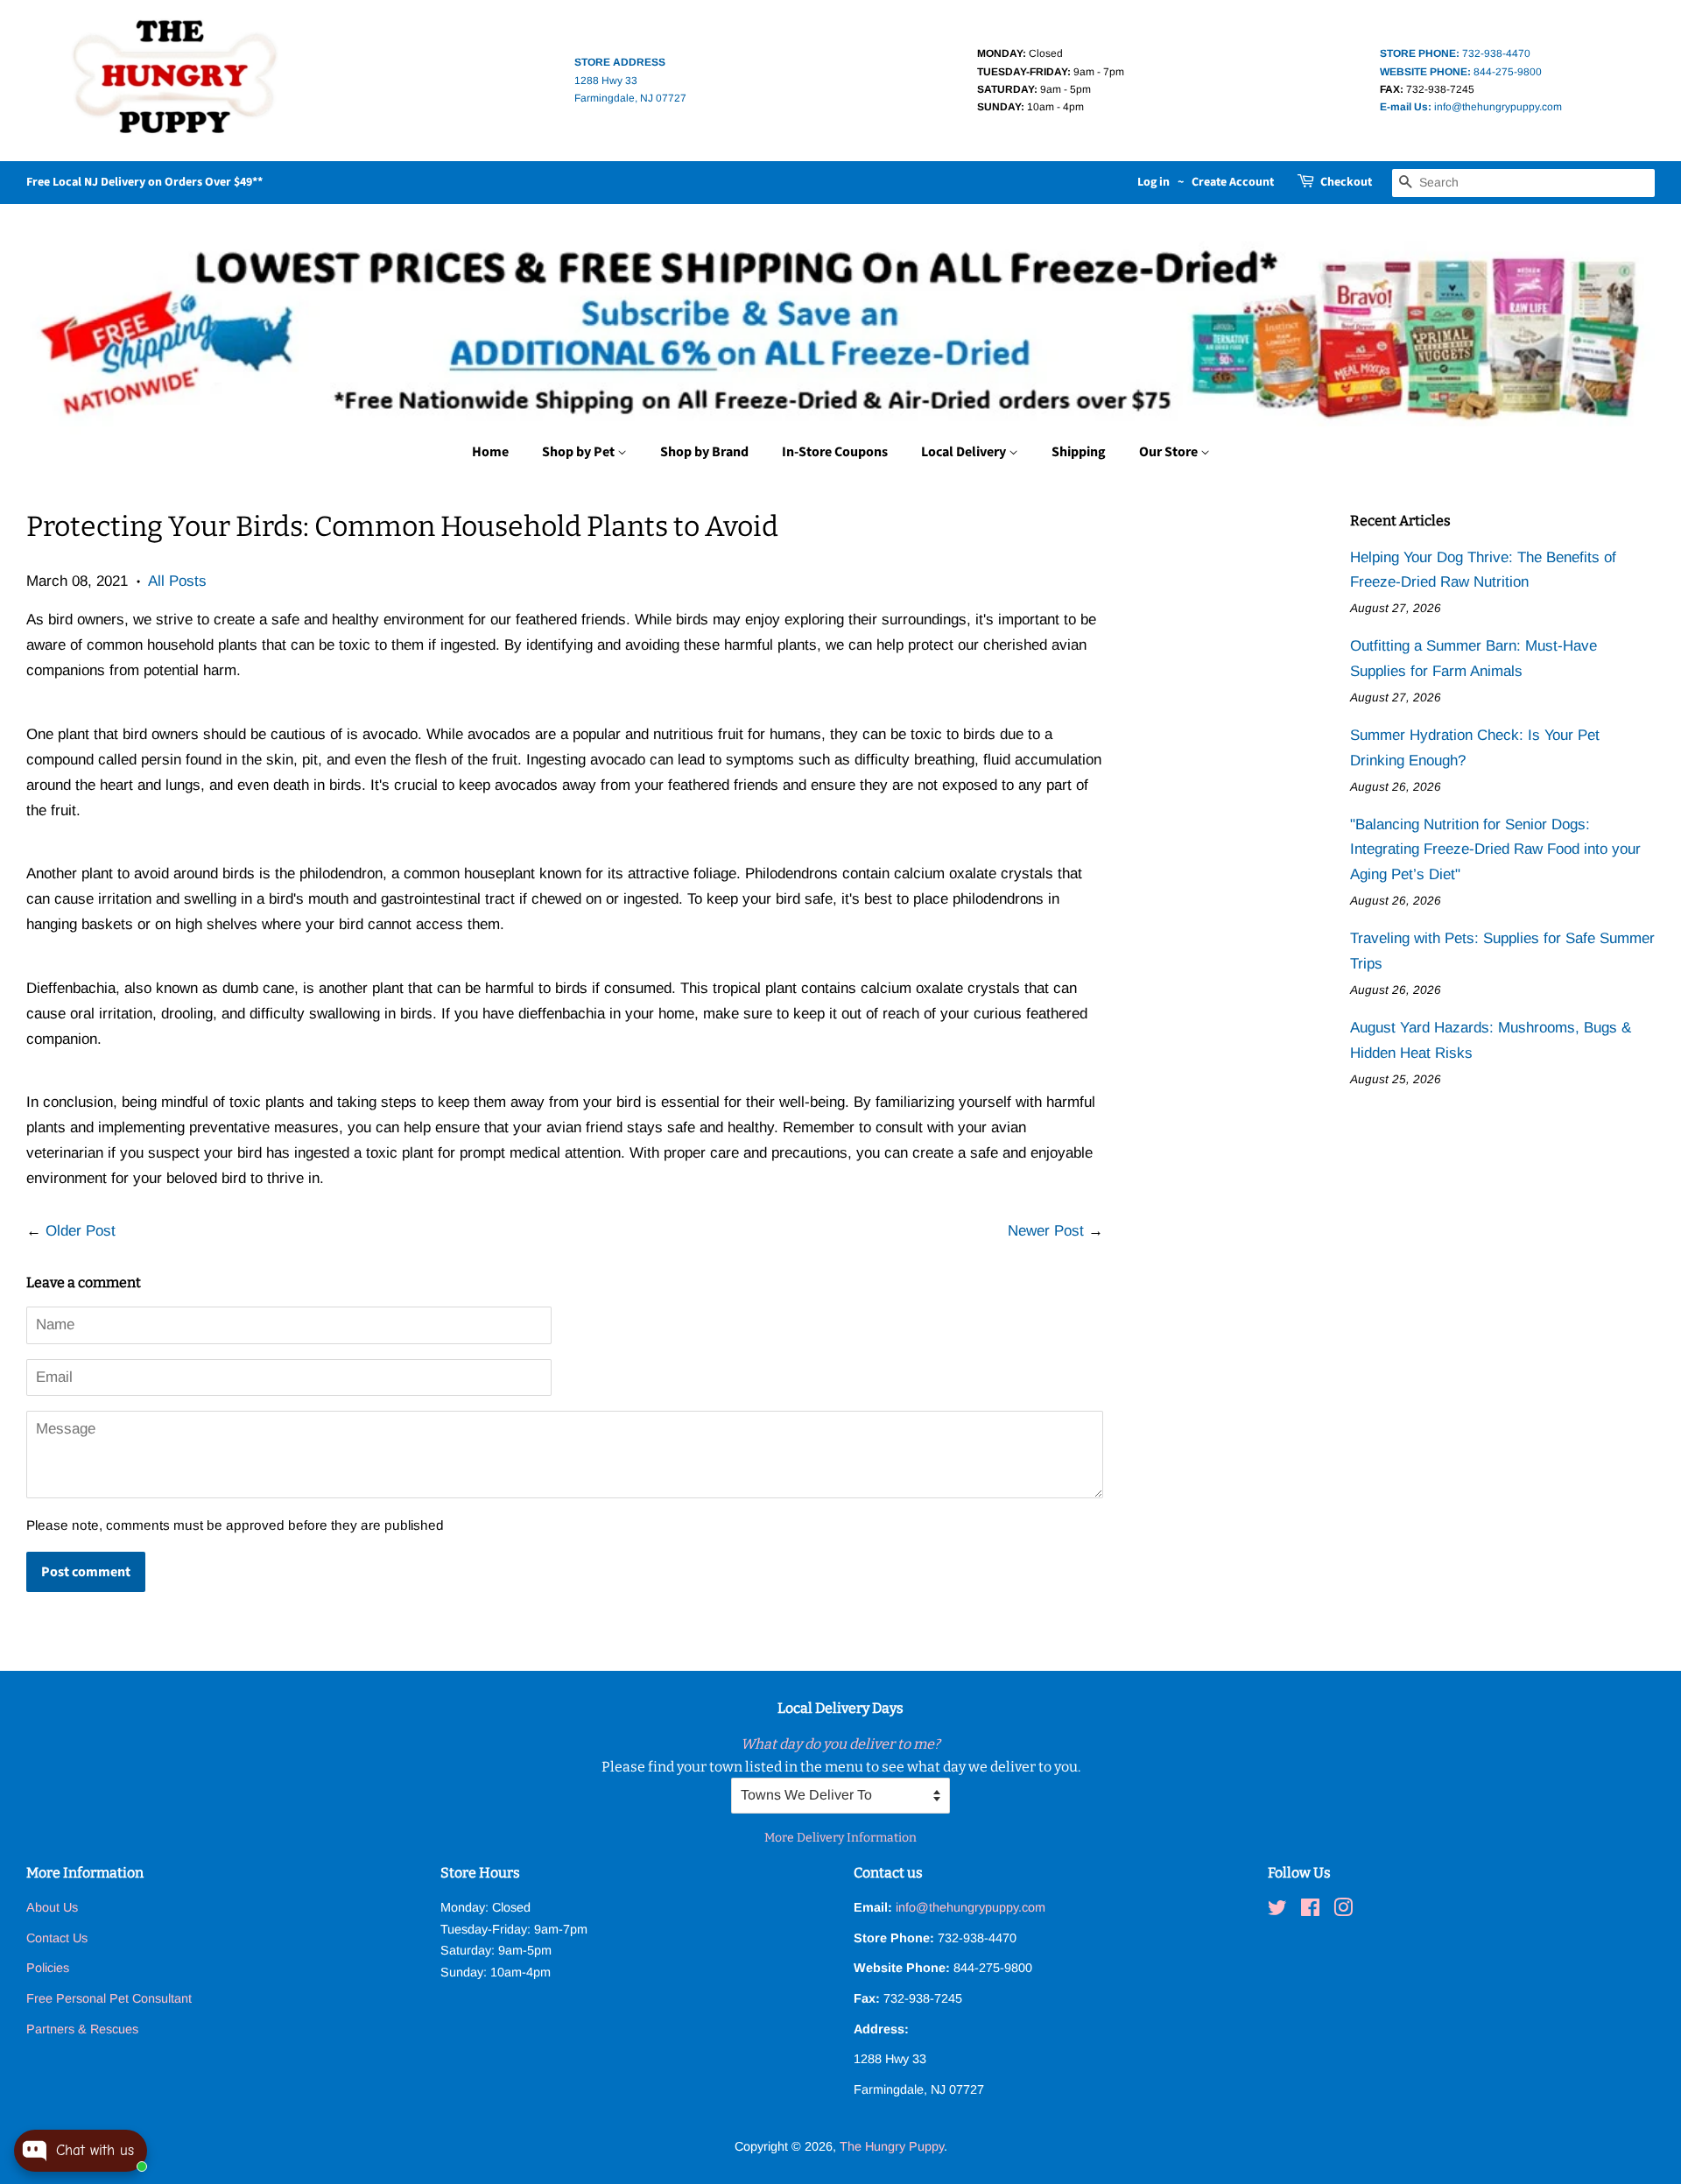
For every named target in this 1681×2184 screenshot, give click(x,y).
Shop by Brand (704, 452)
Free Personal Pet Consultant (109, 1998)
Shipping (1079, 452)
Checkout (1346, 182)
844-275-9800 (1461, 72)
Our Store (1170, 452)
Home (490, 452)
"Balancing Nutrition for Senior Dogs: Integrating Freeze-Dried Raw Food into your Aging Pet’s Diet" (1495, 850)
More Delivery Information (840, 1838)
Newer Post (1046, 1231)
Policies (48, 1968)
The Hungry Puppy (892, 2146)
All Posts (177, 581)
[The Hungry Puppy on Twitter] (1277, 1911)
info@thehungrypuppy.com (1471, 107)
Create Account (1233, 182)
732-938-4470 (1455, 53)
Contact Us (57, 1938)
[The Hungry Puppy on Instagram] (1343, 1911)
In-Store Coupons (835, 452)
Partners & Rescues (82, 2029)
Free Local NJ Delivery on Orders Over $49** (144, 182)
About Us (52, 1907)
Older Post (81, 1231)
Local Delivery (965, 452)
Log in (1153, 182)
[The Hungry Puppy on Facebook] (1310, 1911)
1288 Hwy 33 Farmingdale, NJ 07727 (630, 80)
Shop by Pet (580, 452)
